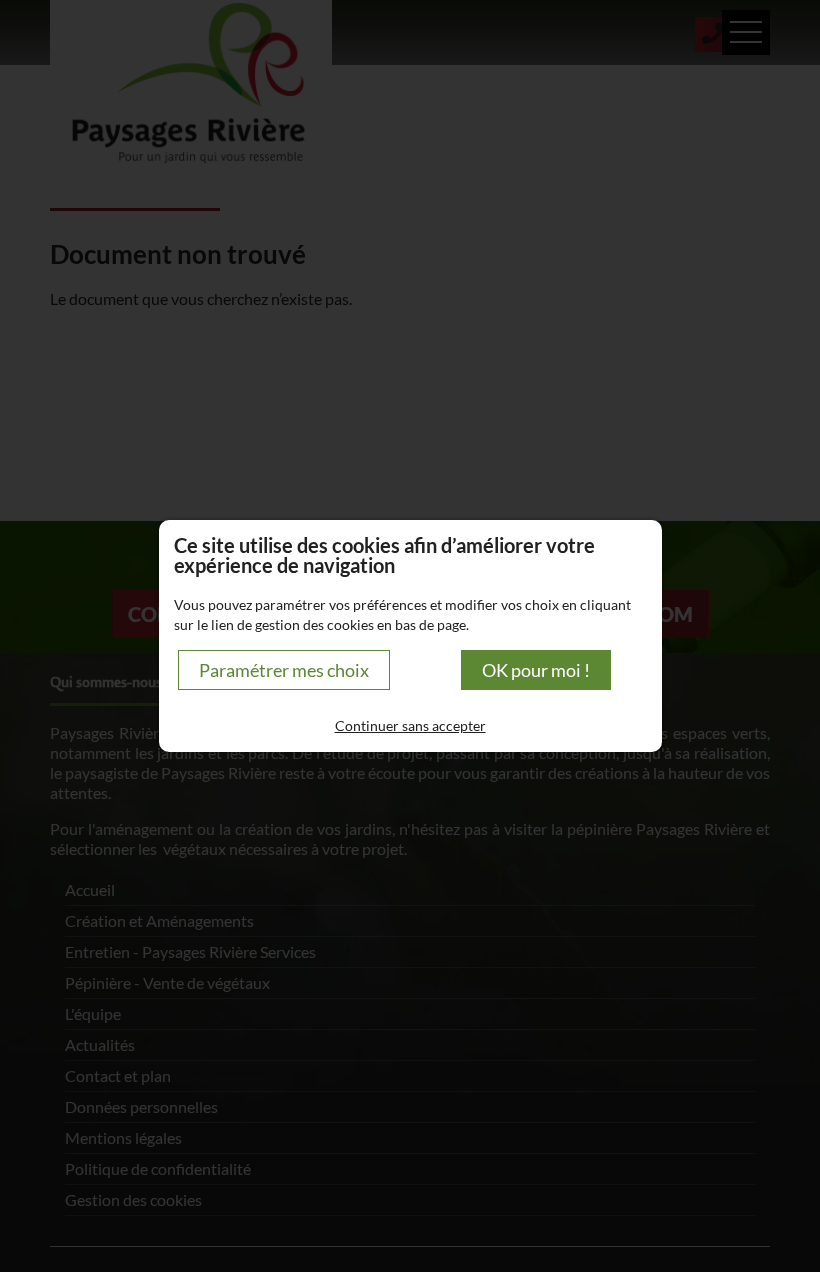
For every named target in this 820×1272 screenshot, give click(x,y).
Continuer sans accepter (410, 725)
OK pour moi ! (536, 670)
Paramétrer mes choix (284, 670)
